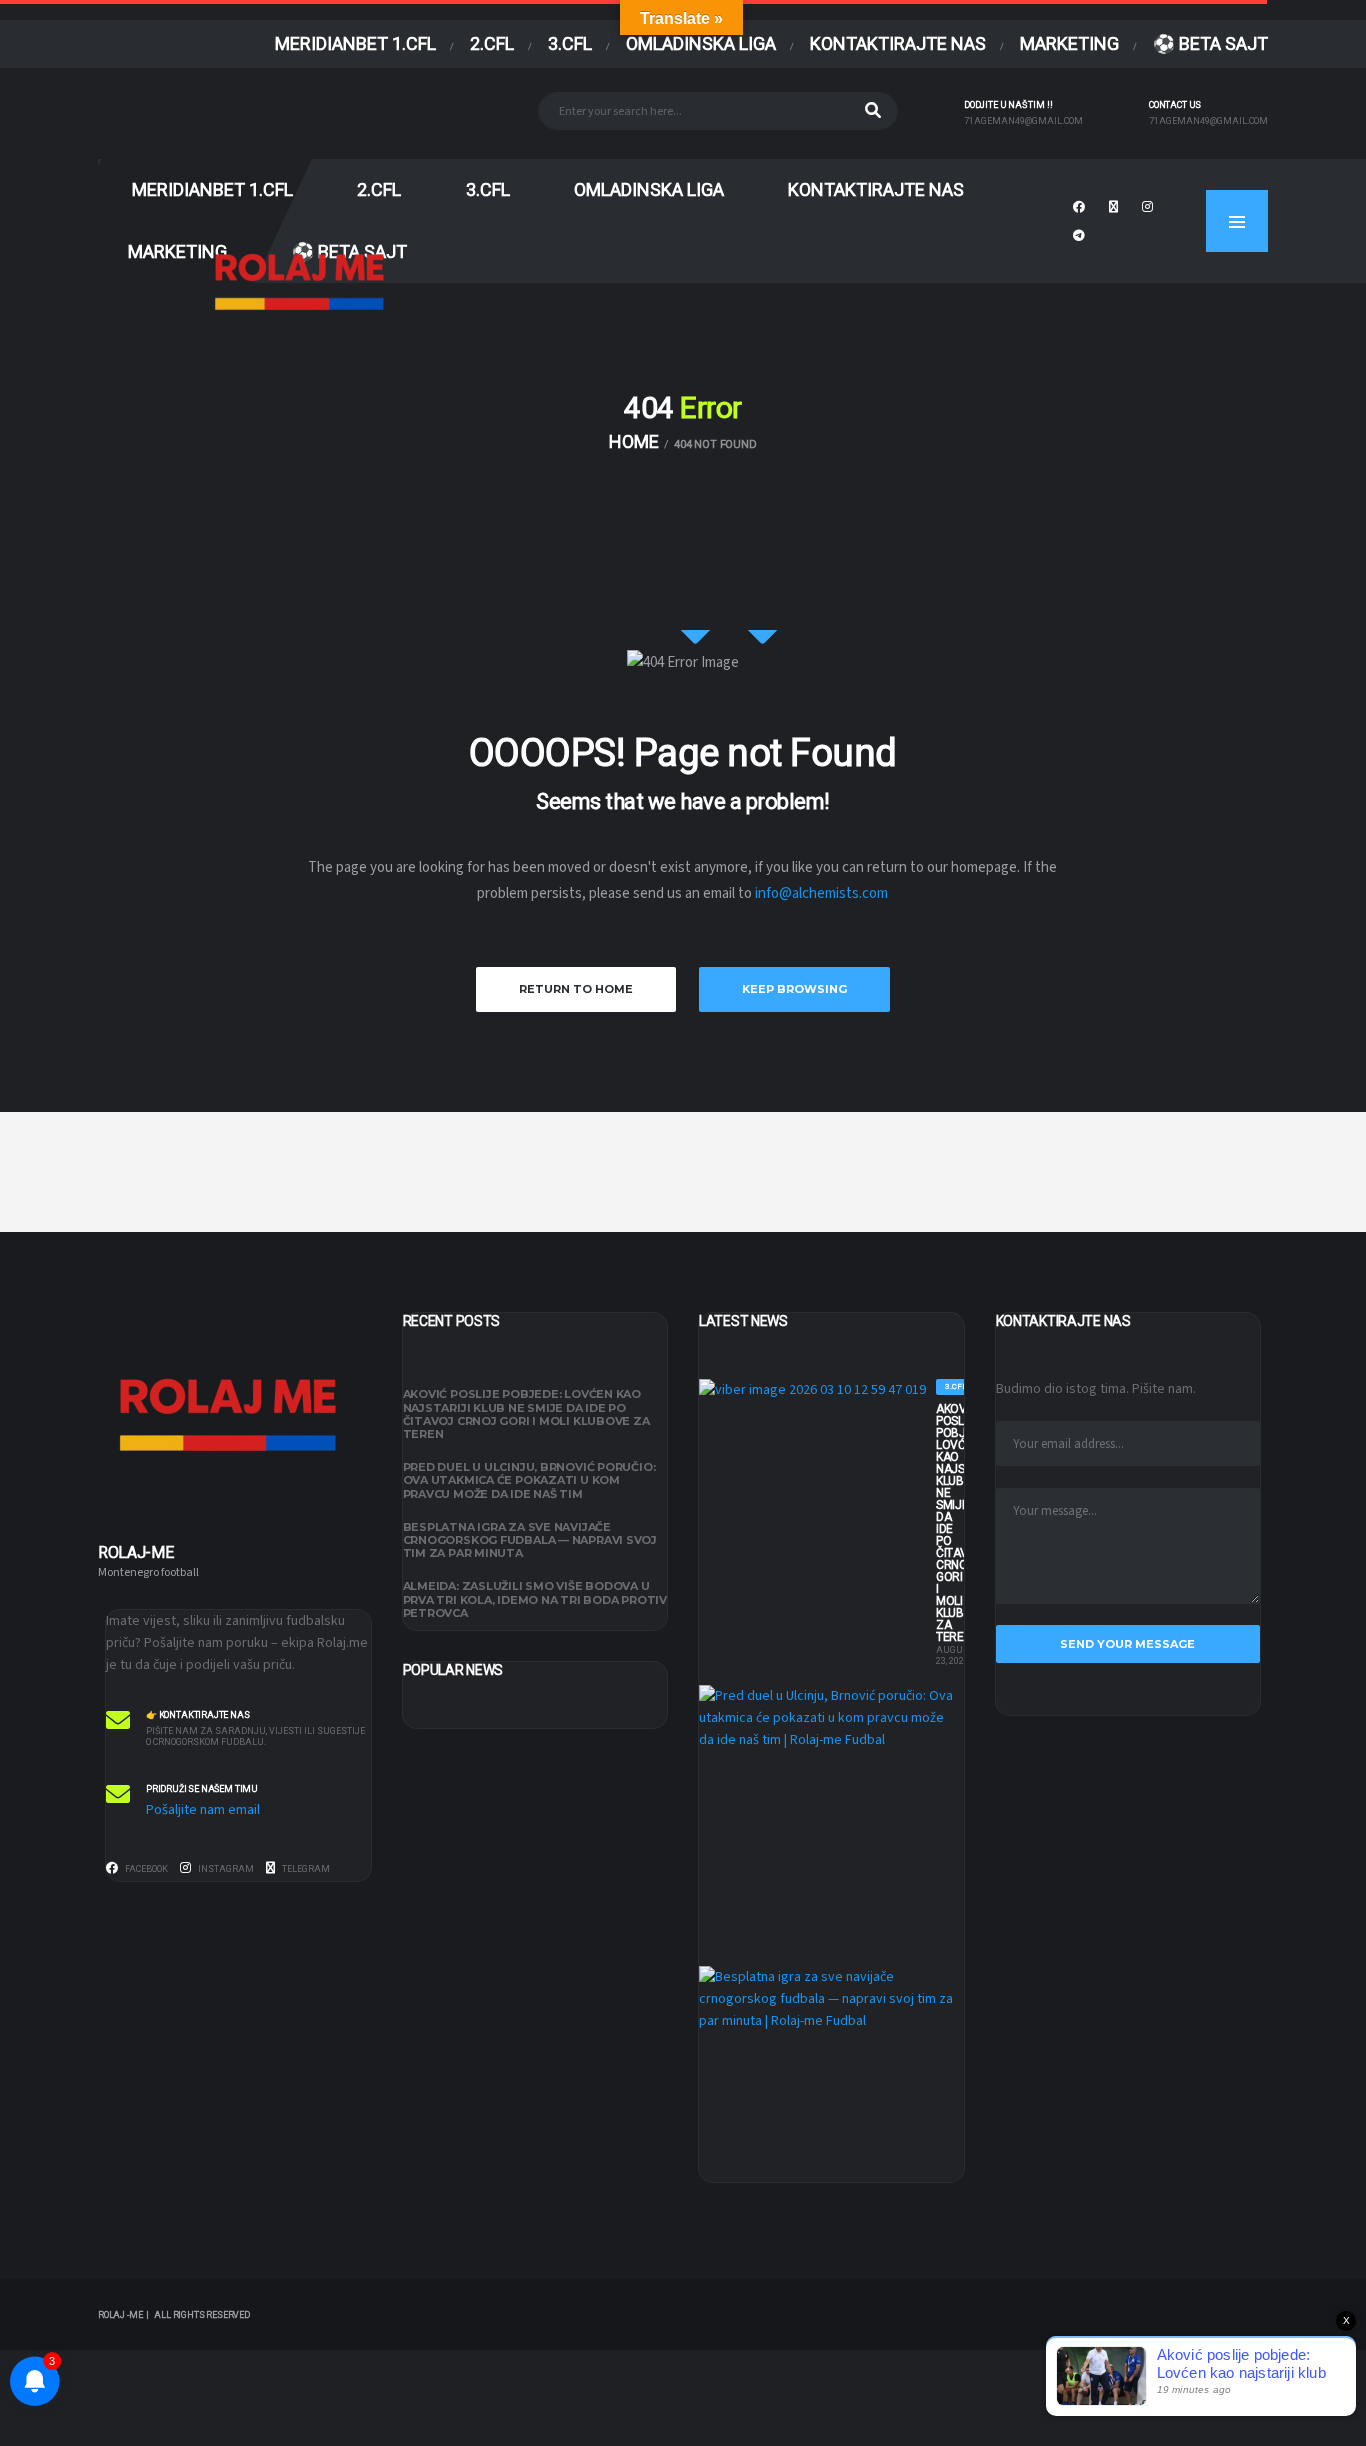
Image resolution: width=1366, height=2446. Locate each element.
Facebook (145, 1869)
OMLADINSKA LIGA (701, 43)
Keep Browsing (794, 989)
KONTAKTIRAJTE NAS (898, 43)
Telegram (305, 1869)
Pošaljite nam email (203, 1810)
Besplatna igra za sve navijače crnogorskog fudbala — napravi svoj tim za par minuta (530, 1540)
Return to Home (576, 989)
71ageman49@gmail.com (1023, 121)
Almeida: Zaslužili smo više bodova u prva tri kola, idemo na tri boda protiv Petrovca (535, 1600)
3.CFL (570, 43)
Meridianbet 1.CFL (355, 43)
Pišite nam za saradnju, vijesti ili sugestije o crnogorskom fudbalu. (255, 1736)
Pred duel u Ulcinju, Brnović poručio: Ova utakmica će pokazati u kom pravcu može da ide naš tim (529, 1481)
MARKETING (1069, 43)
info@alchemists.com (821, 893)
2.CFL (492, 43)
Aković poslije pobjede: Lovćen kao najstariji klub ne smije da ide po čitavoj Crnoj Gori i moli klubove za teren (526, 1415)
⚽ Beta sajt (1210, 43)
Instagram (225, 1869)
